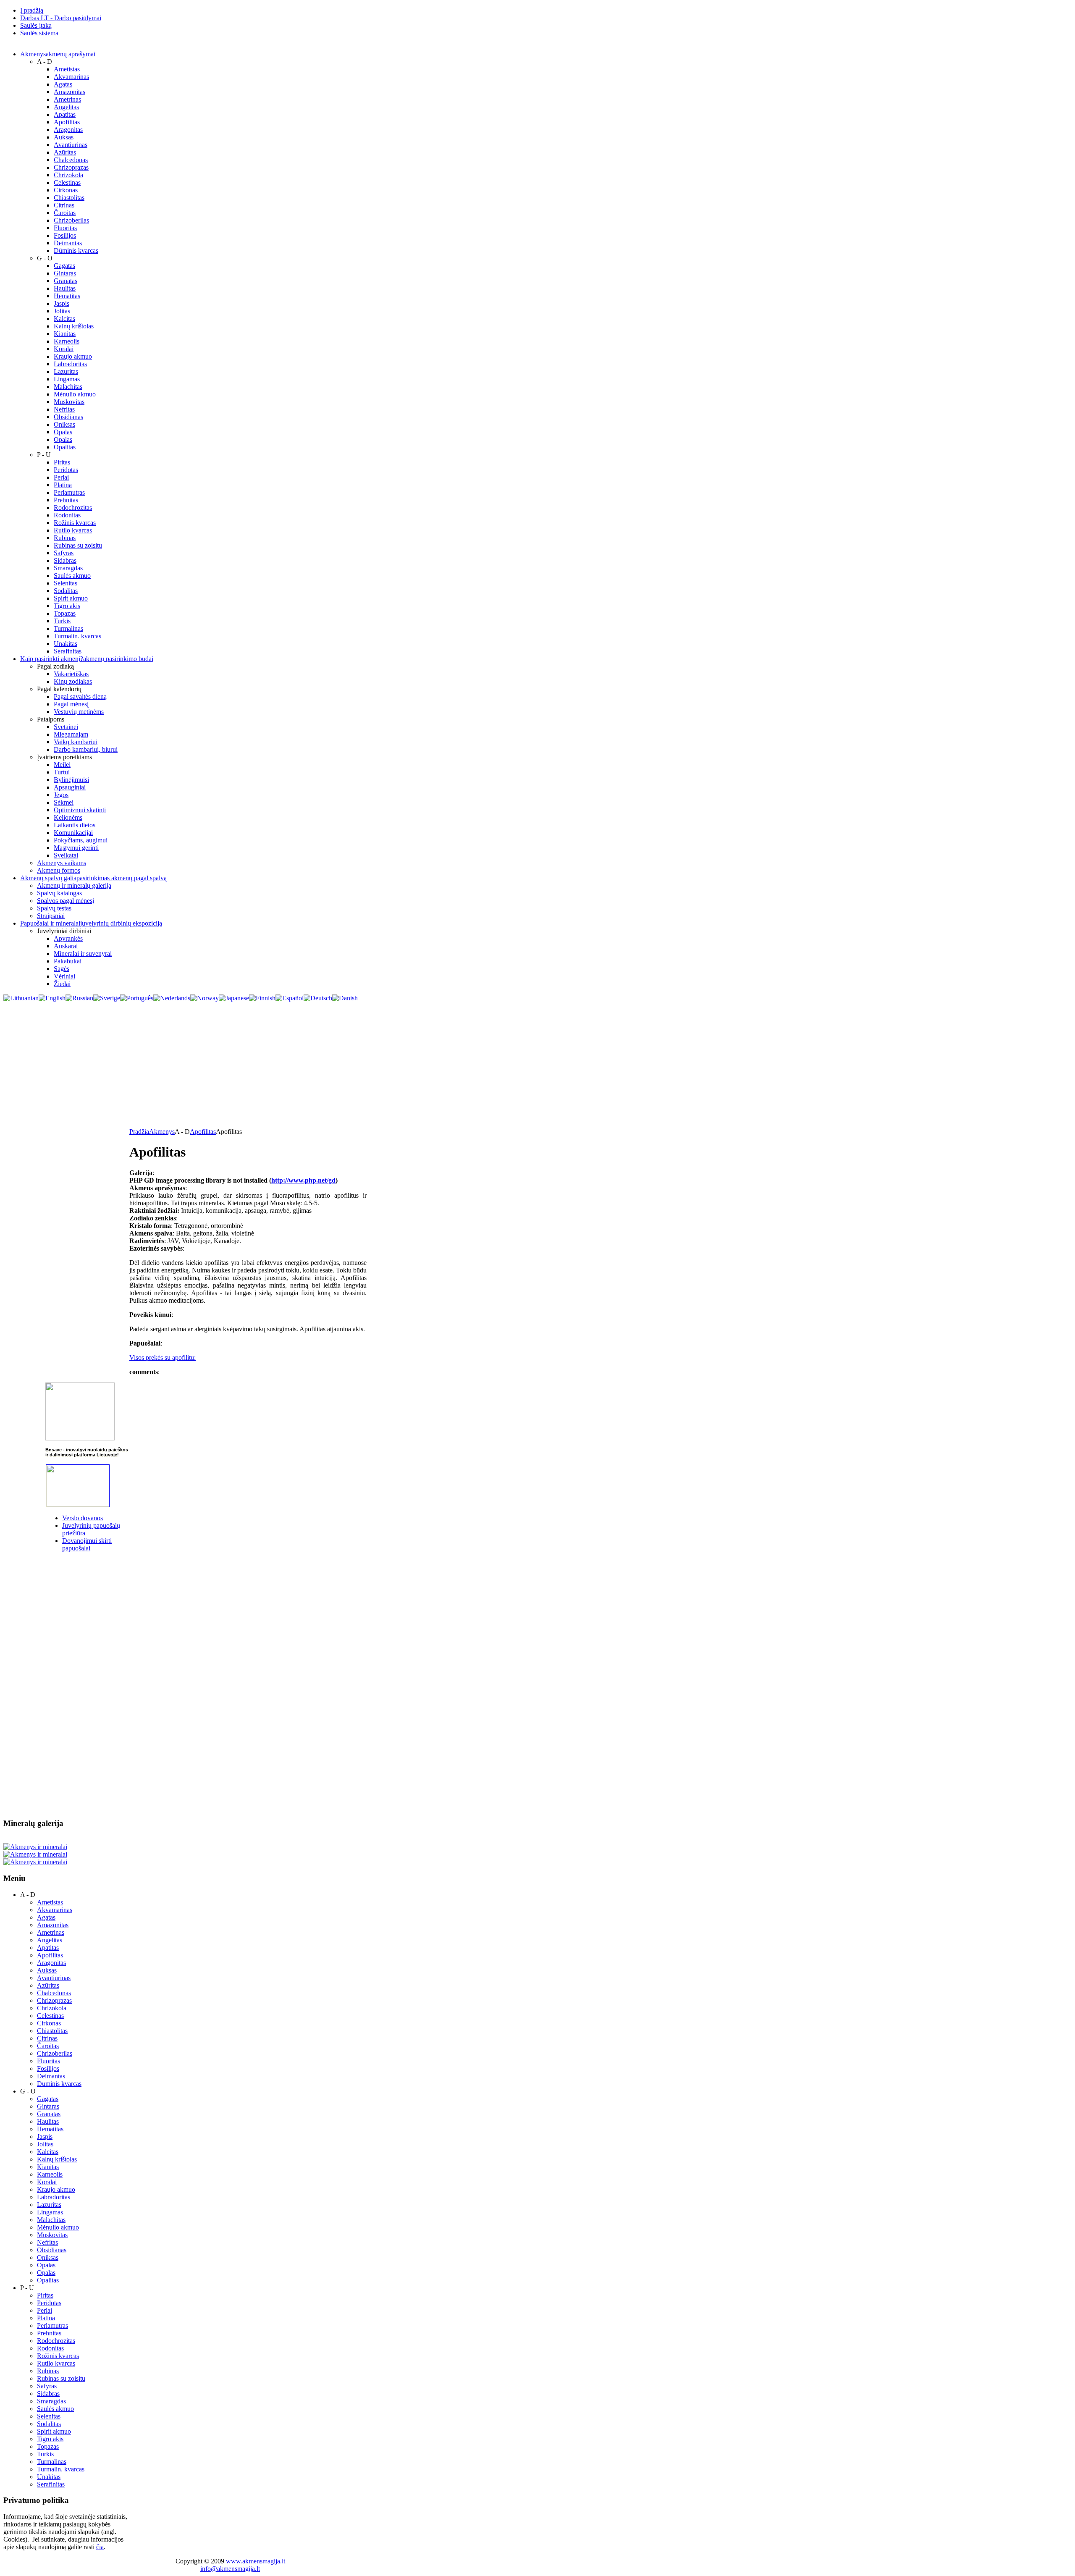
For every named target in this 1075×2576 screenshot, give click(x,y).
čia (100, 2547)
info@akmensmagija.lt (230, 2569)
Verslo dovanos (83, 1518)
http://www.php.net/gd (303, 1180)
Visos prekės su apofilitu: (163, 1358)
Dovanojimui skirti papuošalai (87, 1544)
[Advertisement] (537, 1065)
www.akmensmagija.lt (256, 2561)
